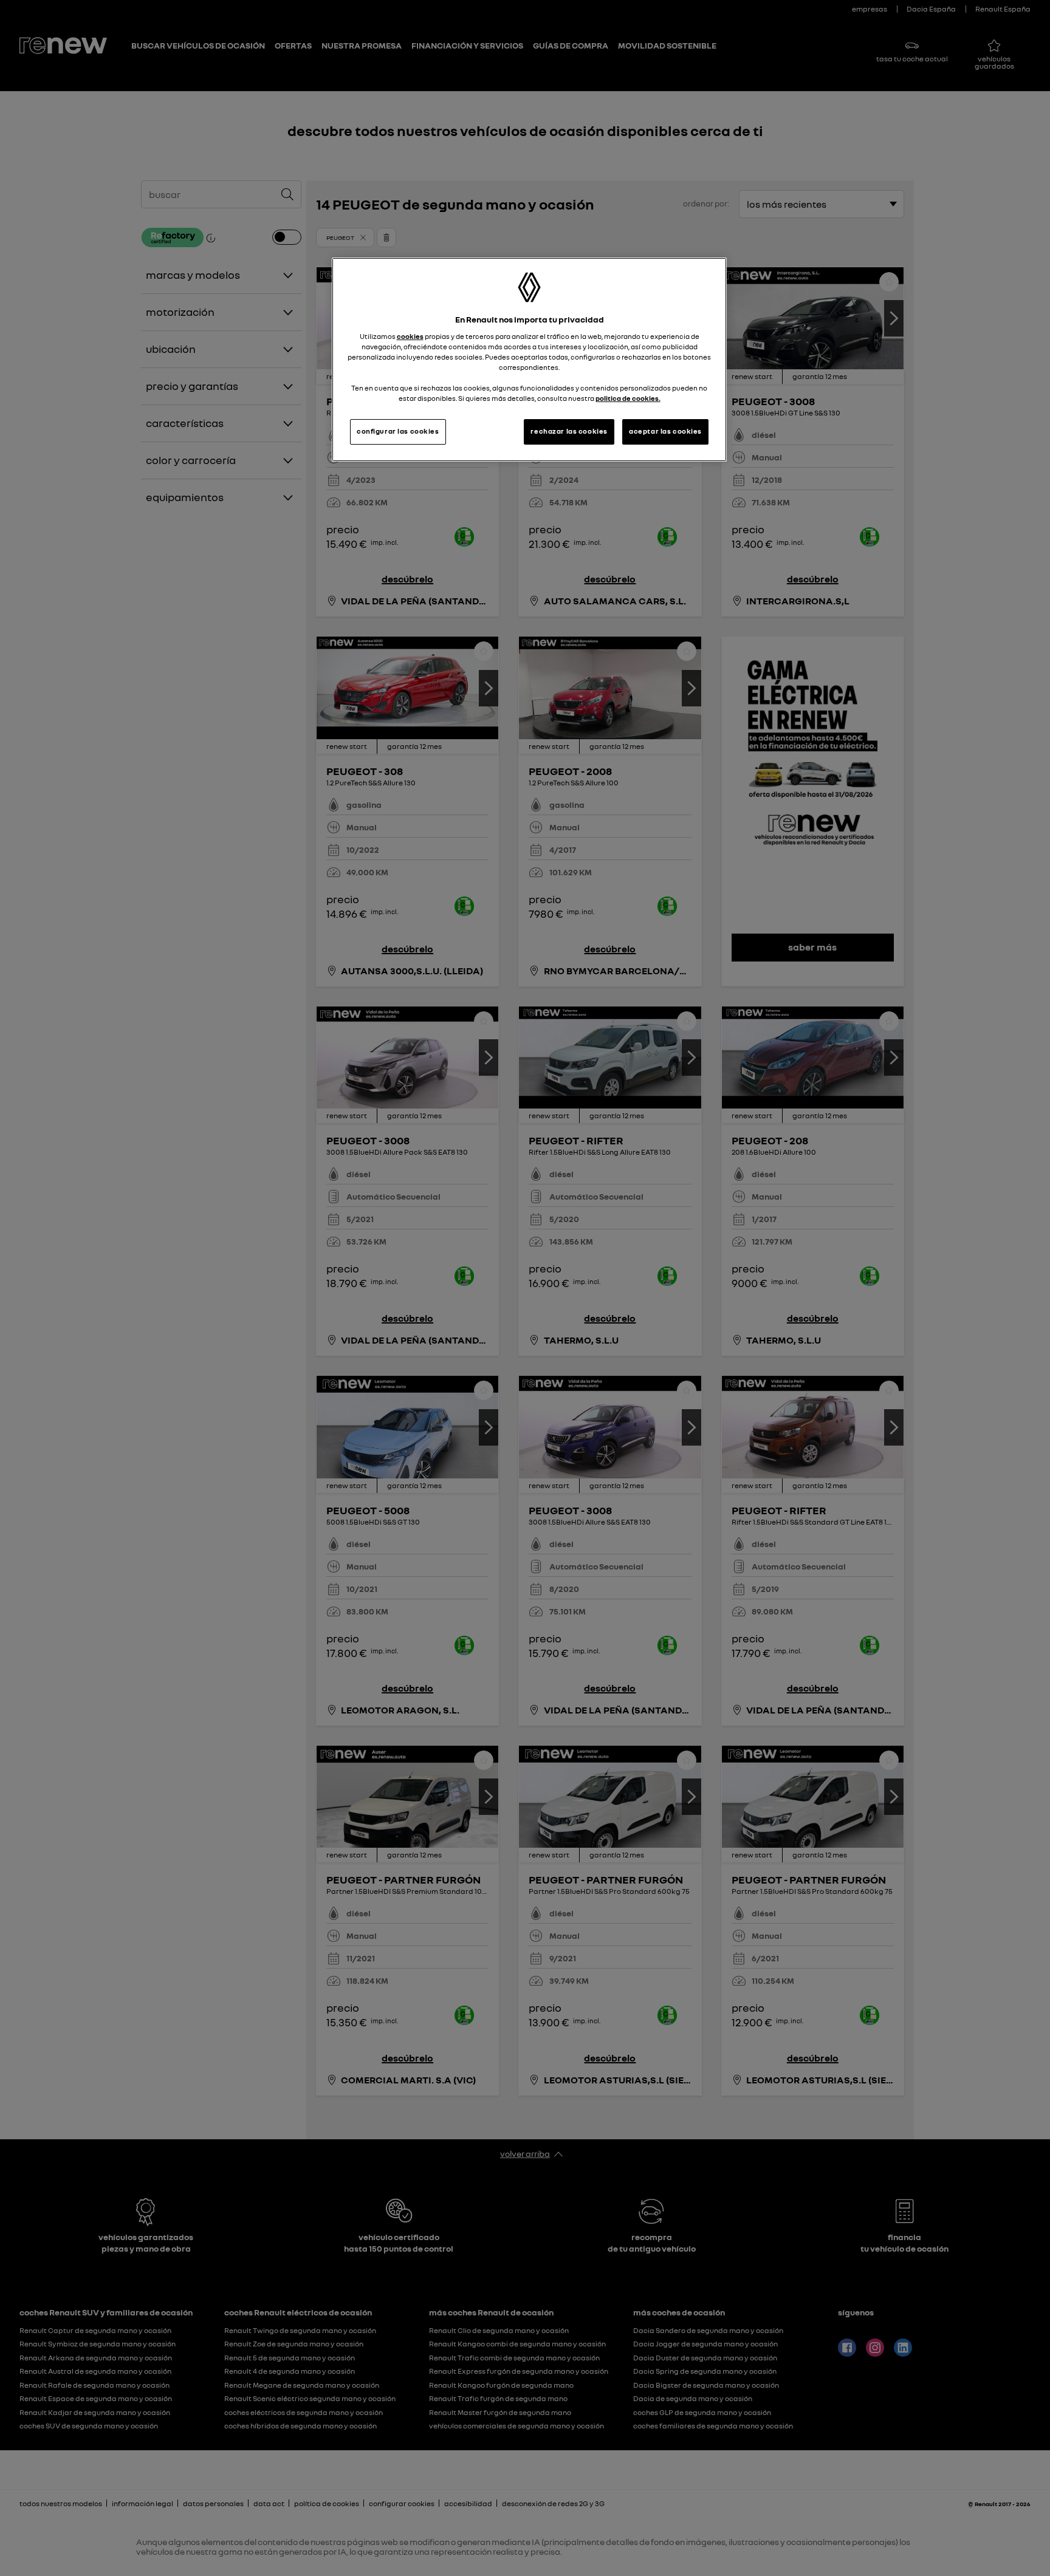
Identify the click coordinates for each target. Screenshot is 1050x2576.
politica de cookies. (628, 398)
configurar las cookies (398, 431)
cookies (410, 337)
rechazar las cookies (569, 431)
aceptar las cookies (665, 431)
